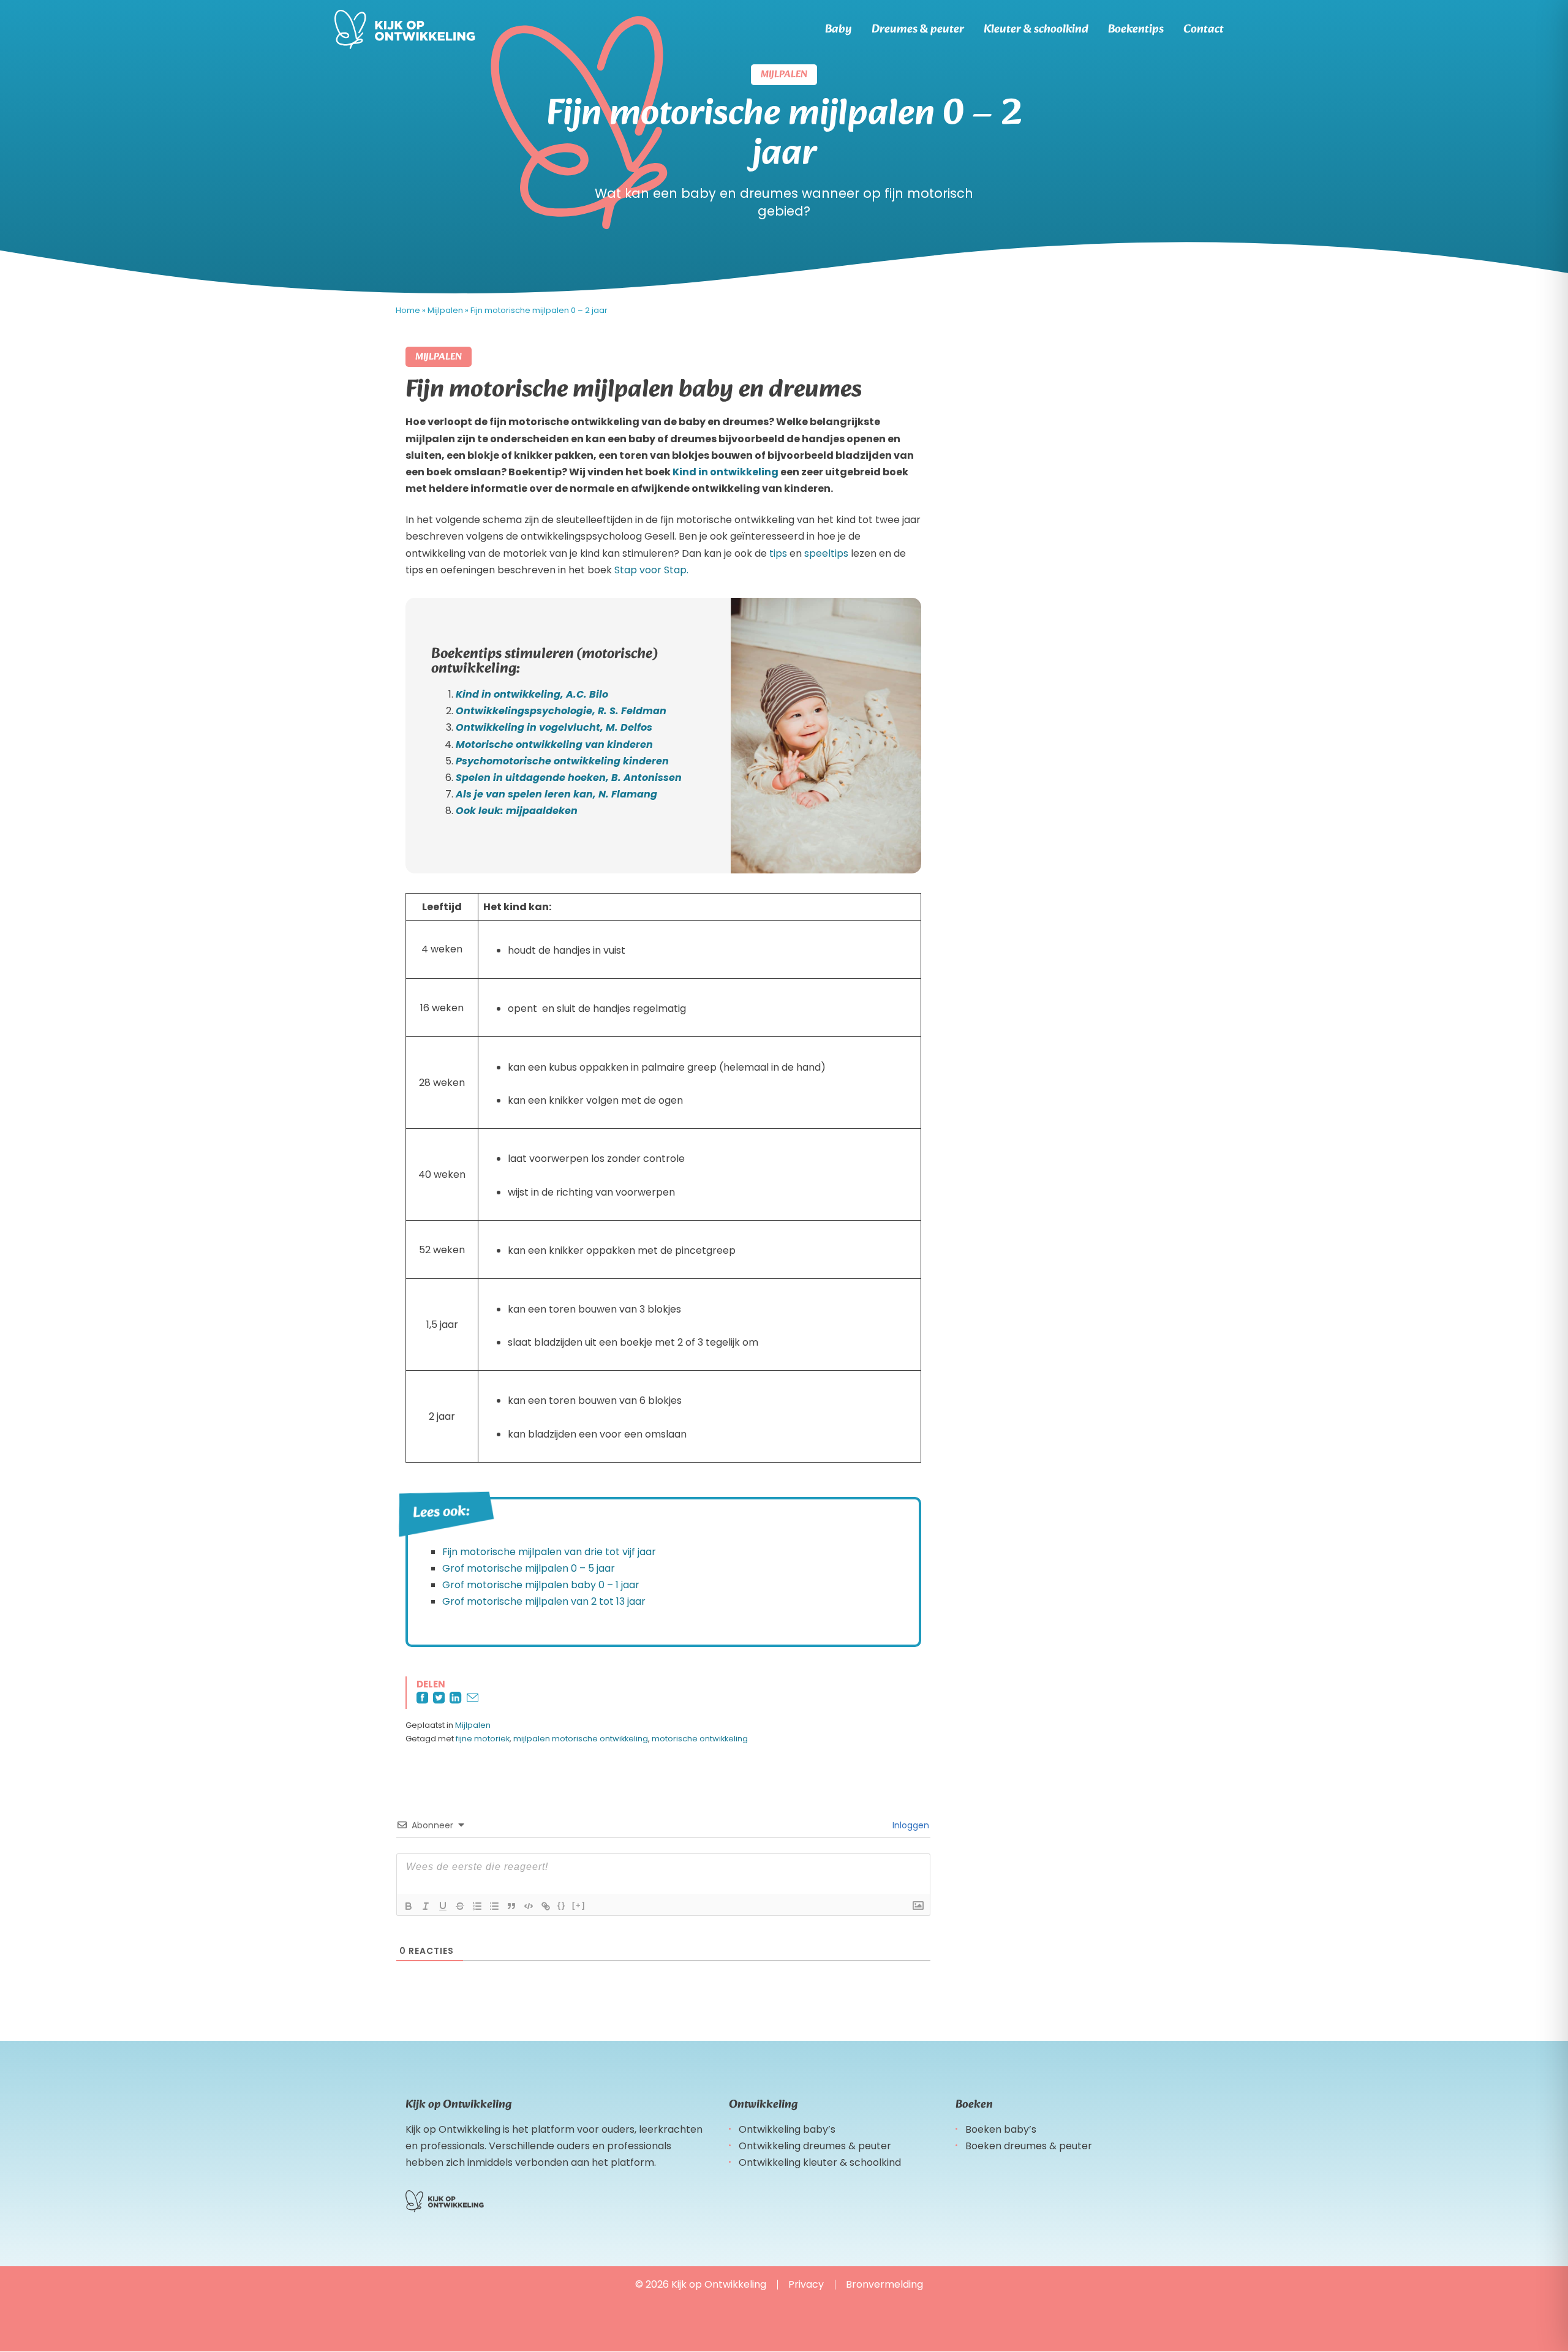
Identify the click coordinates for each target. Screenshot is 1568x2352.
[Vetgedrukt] (409, 1906)
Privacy (806, 2284)
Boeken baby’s (1001, 2129)
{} (562, 1905)
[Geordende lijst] (477, 1906)
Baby (839, 29)
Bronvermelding (884, 2284)
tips (778, 553)
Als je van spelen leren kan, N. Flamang (556, 794)
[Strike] (460, 1906)
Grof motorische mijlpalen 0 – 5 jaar (529, 1568)
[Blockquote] (511, 1906)
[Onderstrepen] (443, 1906)
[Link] (546, 1906)
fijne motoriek (483, 1739)
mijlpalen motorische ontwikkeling (581, 1739)
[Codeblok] (529, 1906)
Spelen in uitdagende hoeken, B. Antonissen (569, 778)
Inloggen (910, 1825)
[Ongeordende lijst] (494, 1906)
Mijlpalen (445, 310)
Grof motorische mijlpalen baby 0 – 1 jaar (541, 1585)
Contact (1204, 29)
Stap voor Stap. (651, 570)
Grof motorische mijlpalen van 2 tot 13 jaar (544, 1601)
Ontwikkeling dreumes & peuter (815, 2146)
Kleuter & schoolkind (1036, 29)
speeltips (826, 553)
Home (408, 310)
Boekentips (1136, 29)
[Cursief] (426, 1906)
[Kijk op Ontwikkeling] (405, 29)
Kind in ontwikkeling (726, 472)
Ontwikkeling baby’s (787, 2129)
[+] (579, 1905)
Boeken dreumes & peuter (1029, 2146)
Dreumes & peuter (918, 29)
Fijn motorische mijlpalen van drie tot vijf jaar (549, 1552)
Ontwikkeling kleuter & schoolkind (820, 2162)
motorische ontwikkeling (700, 1739)
